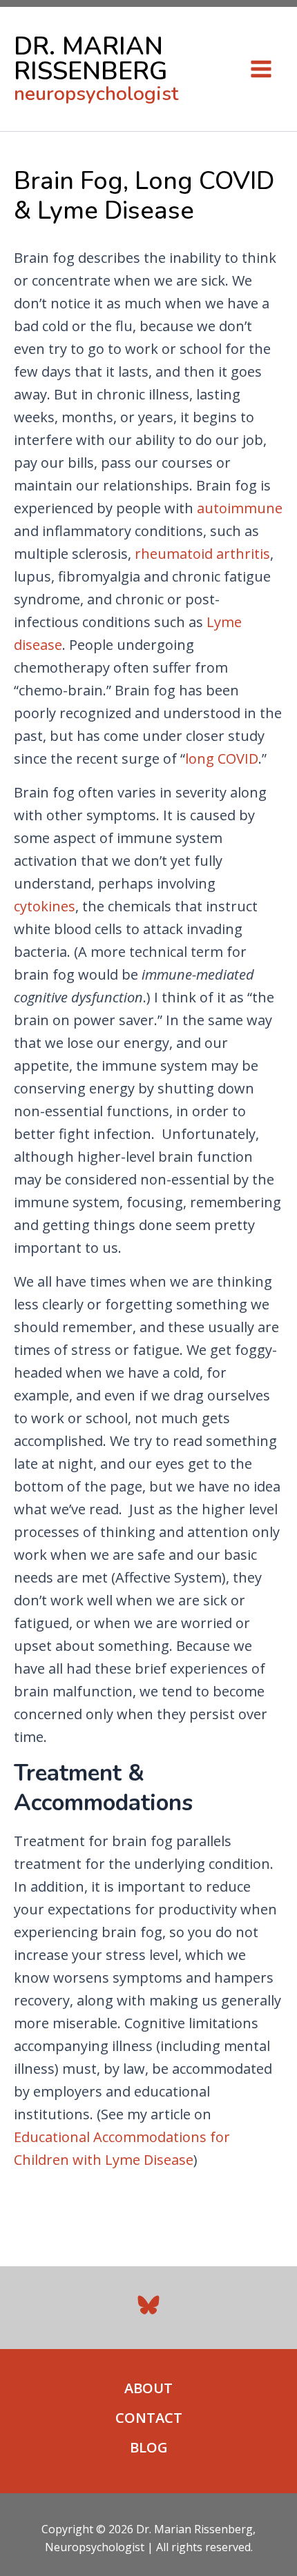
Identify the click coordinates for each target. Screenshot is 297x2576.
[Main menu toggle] (261, 69)
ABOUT (148, 2388)
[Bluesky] (148, 2305)
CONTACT (149, 2418)
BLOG (149, 2447)
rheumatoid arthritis (202, 554)
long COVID (222, 759)
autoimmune (240, 508)
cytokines (45, 906)
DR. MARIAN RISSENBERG (90, 59)
